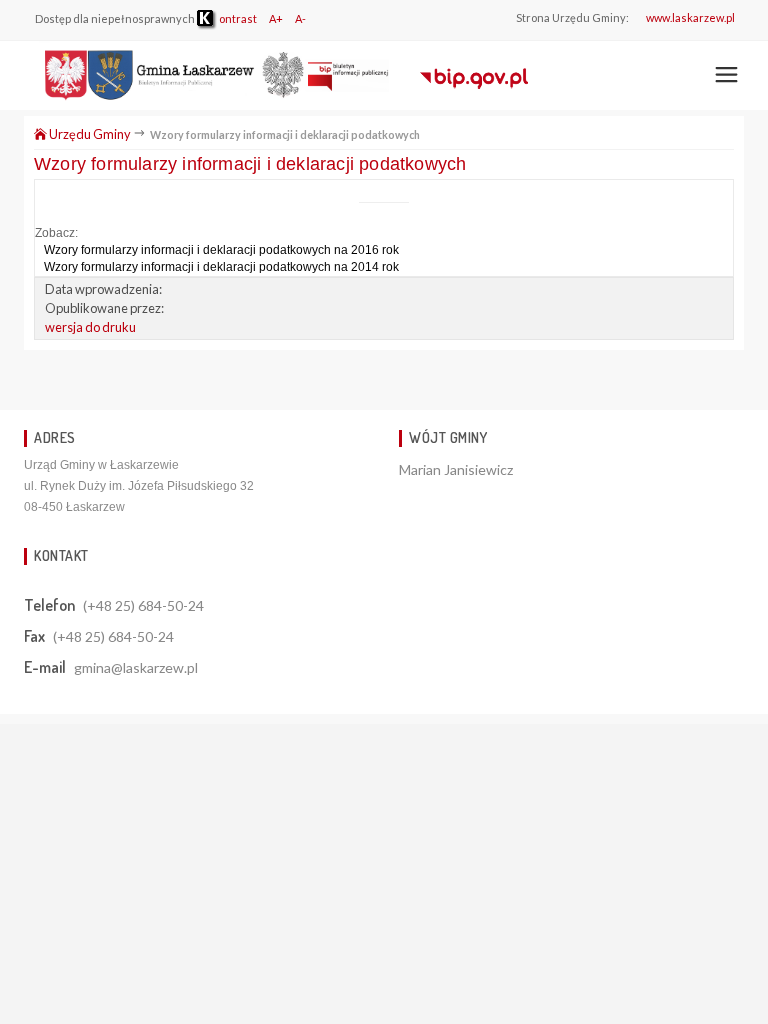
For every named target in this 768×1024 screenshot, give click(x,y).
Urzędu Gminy (89, 134)
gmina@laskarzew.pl (136, 667)
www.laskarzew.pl (690, 17)
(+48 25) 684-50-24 (143, 605)
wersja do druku (90, 327)
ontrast (237, 18)
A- (300, 18)
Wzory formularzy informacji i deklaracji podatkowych (250, 164)
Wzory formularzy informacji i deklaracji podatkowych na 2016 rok (221, 250)
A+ (276, 18)
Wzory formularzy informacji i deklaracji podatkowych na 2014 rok (221, 267)
